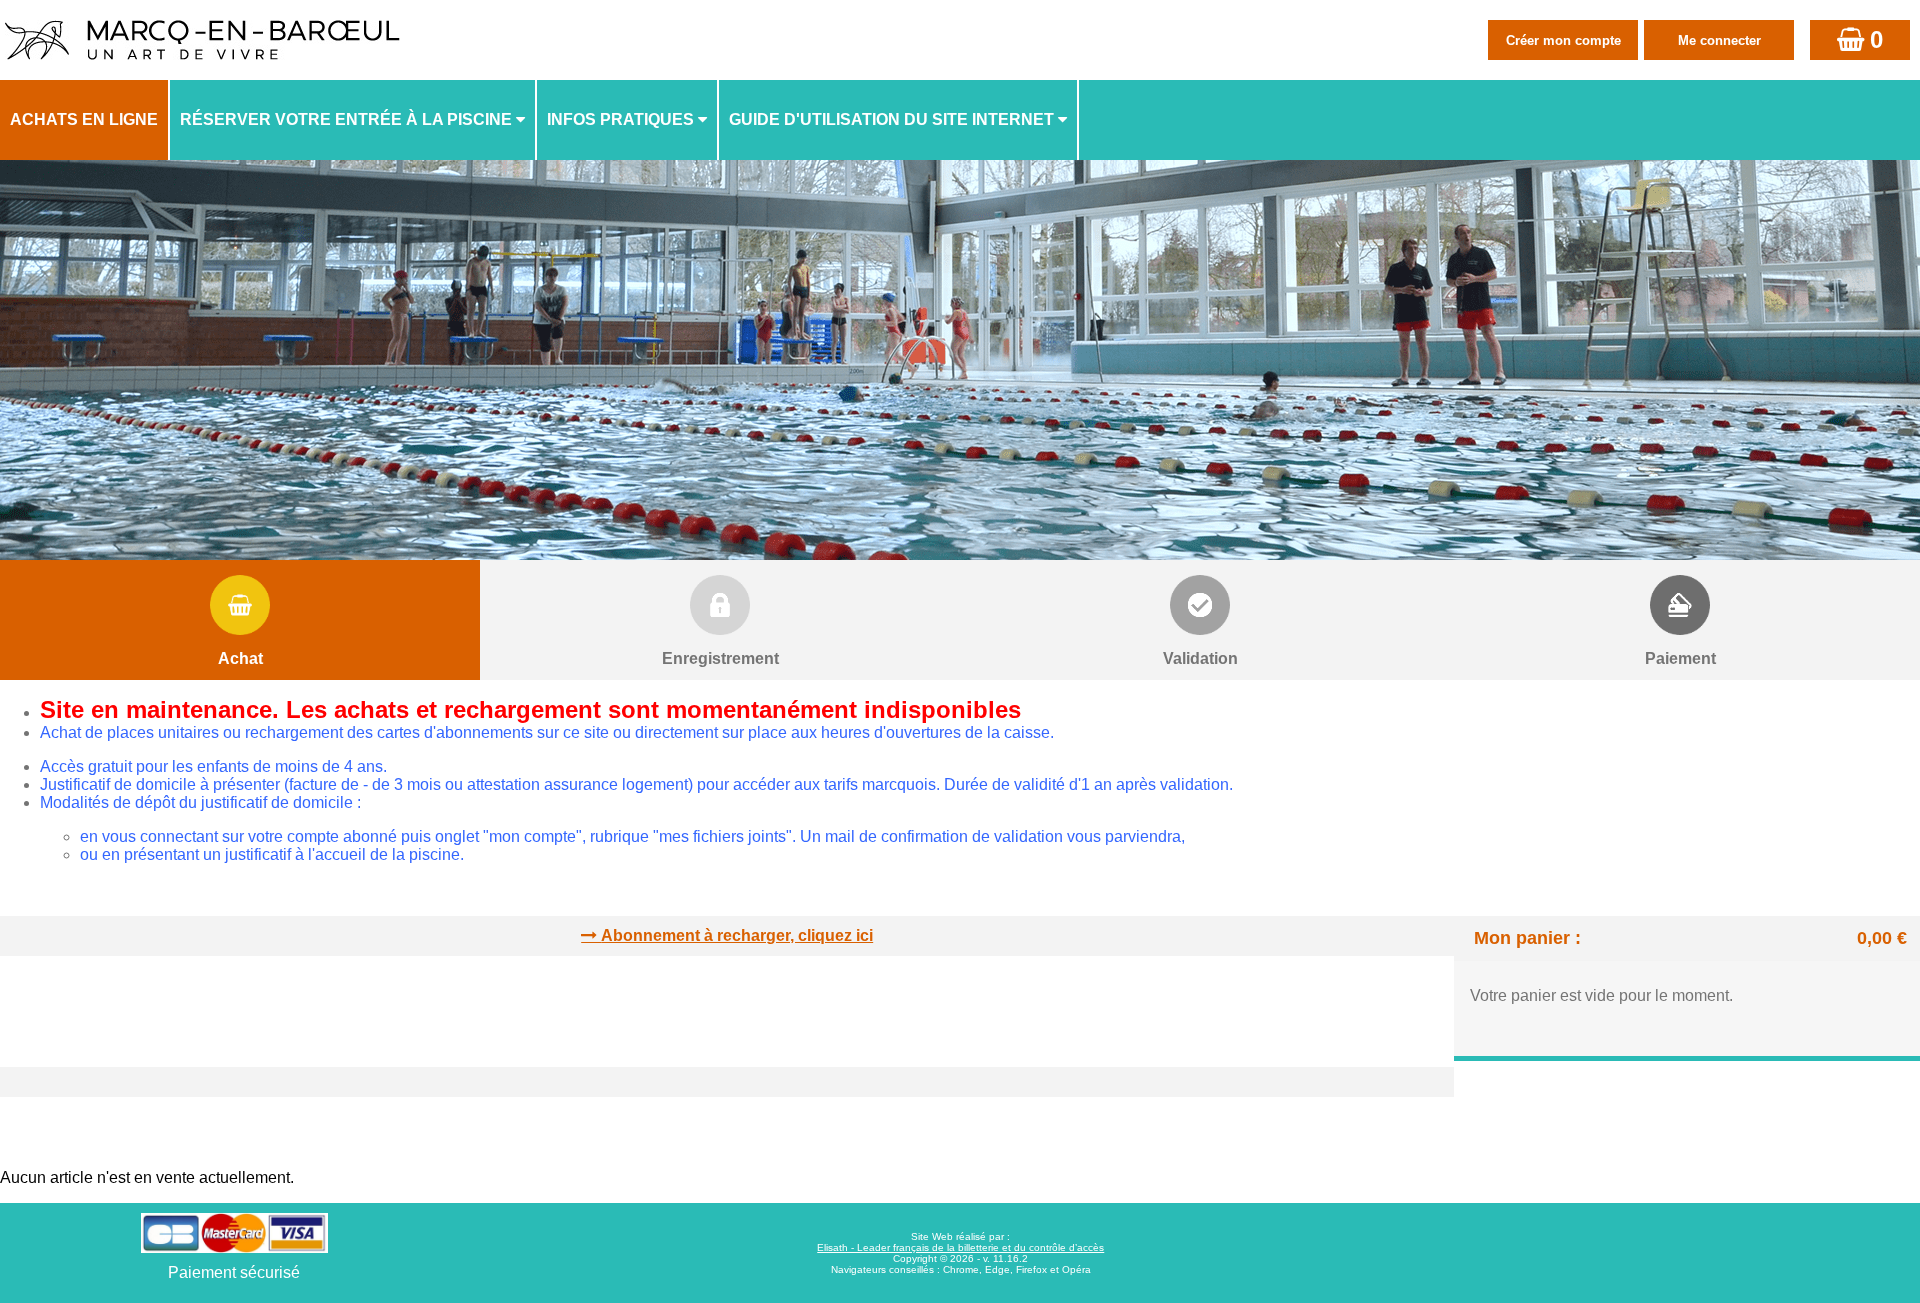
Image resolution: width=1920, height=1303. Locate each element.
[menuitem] (85, 120)
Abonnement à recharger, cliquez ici (737, 935)
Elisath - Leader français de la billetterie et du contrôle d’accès (960, 1247)
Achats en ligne (84, 119)
